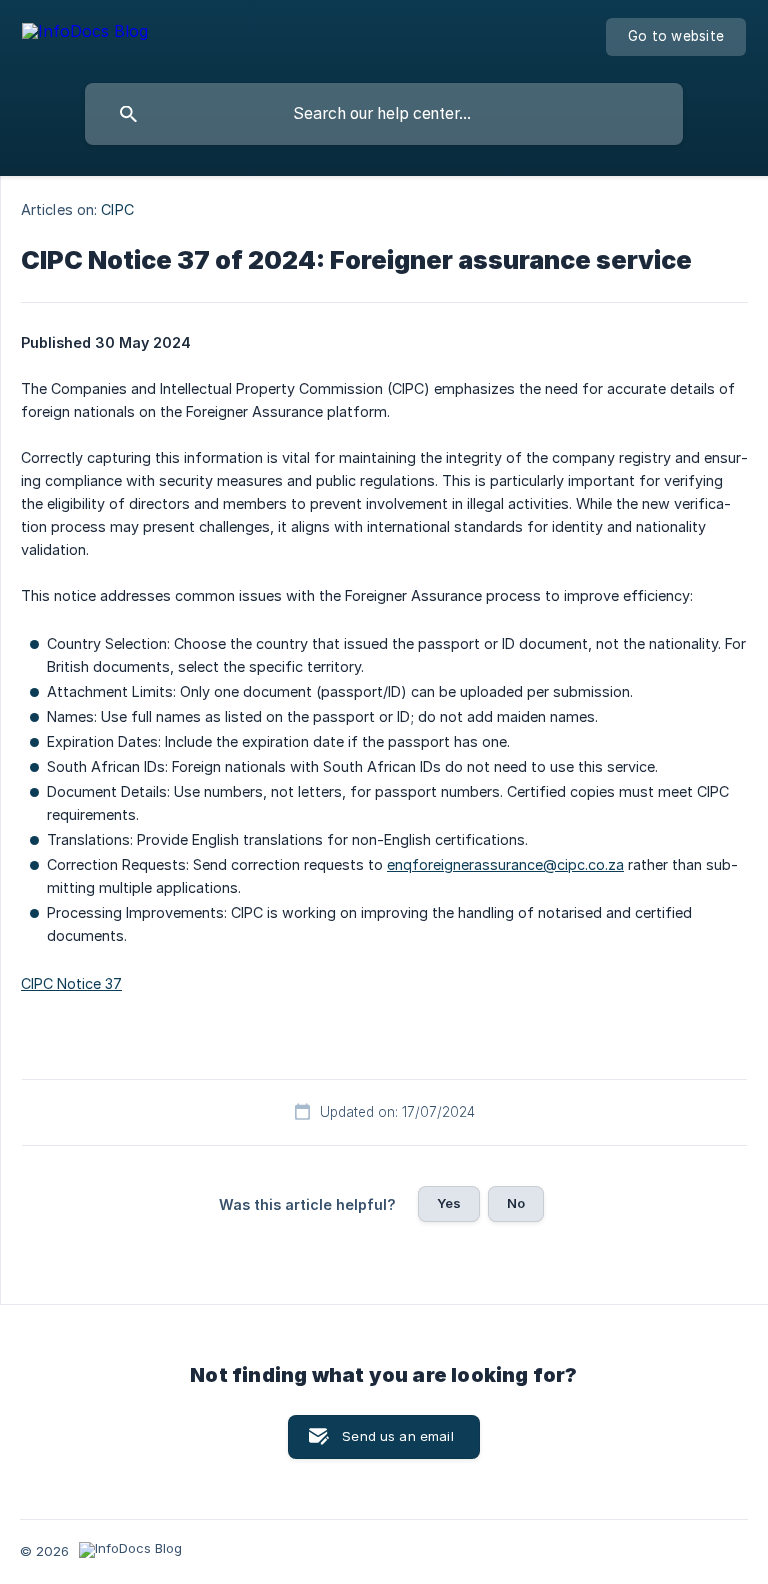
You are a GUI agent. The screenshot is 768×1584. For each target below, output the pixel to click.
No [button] (516, 1203)
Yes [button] (449, 1203)
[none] (85, 34)
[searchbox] (384, 114)
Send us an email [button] (397, 1436)
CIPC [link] (117, 209)
